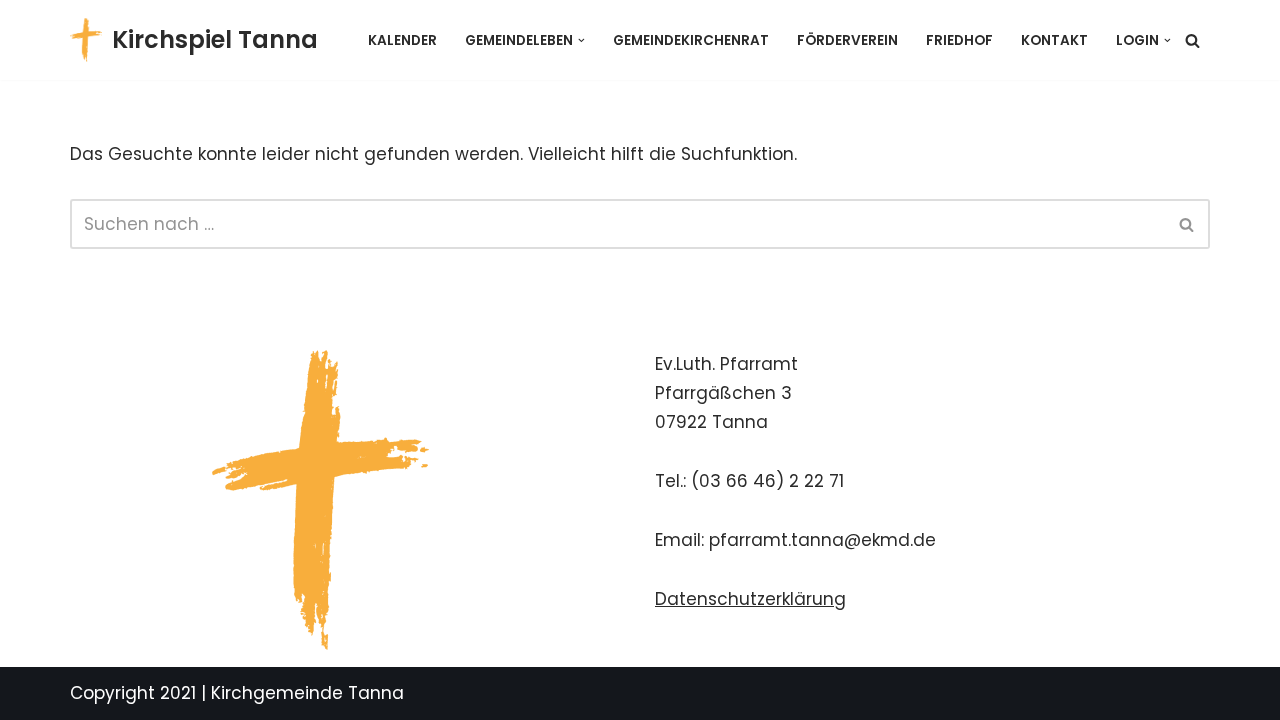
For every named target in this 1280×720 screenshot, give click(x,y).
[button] (581, 40)
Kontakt (1054, 40)
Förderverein (847, 40)
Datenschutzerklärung (750, 599)
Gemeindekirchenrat (691, 40)
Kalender (402, 40)
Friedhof (959, 40)
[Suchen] (1192, 40)
